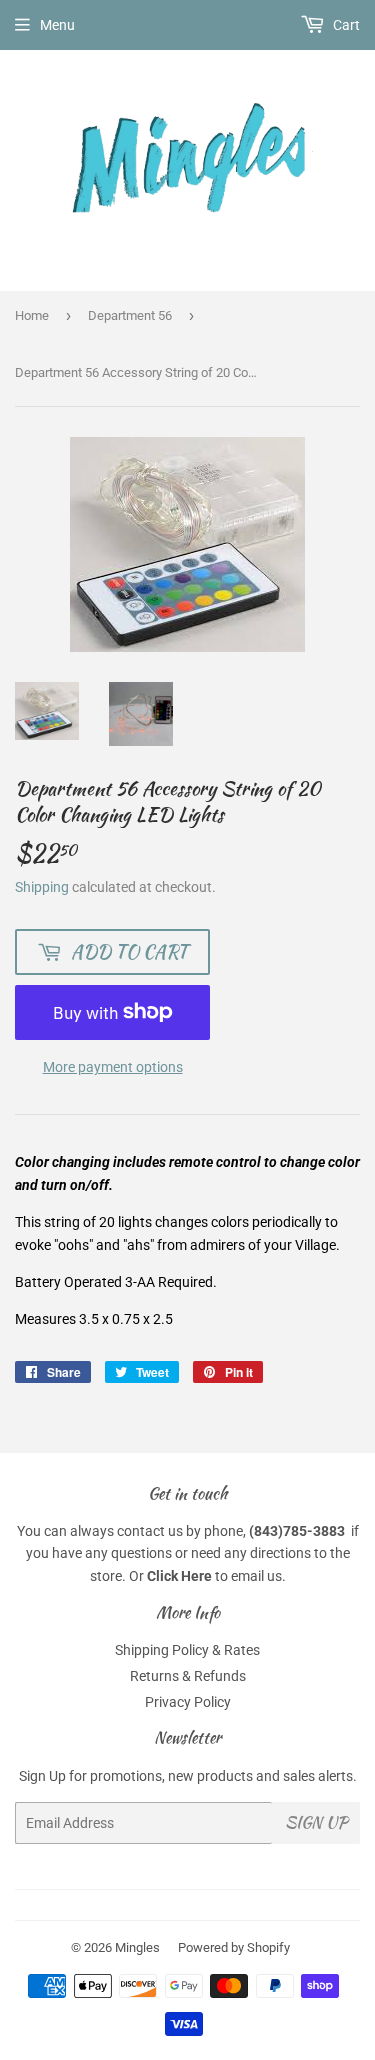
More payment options (113, 1067)
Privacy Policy (188, 1702)
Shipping (42, 887)
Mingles (137, 1947)
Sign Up (316, 1822)
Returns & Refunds (188, 1676)
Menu (57, 25)
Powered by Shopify (234, 1947)
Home (32, 315)
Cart (345, 25)
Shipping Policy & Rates (187, 1650)
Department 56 (130, 315)
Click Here (179, 1576)
